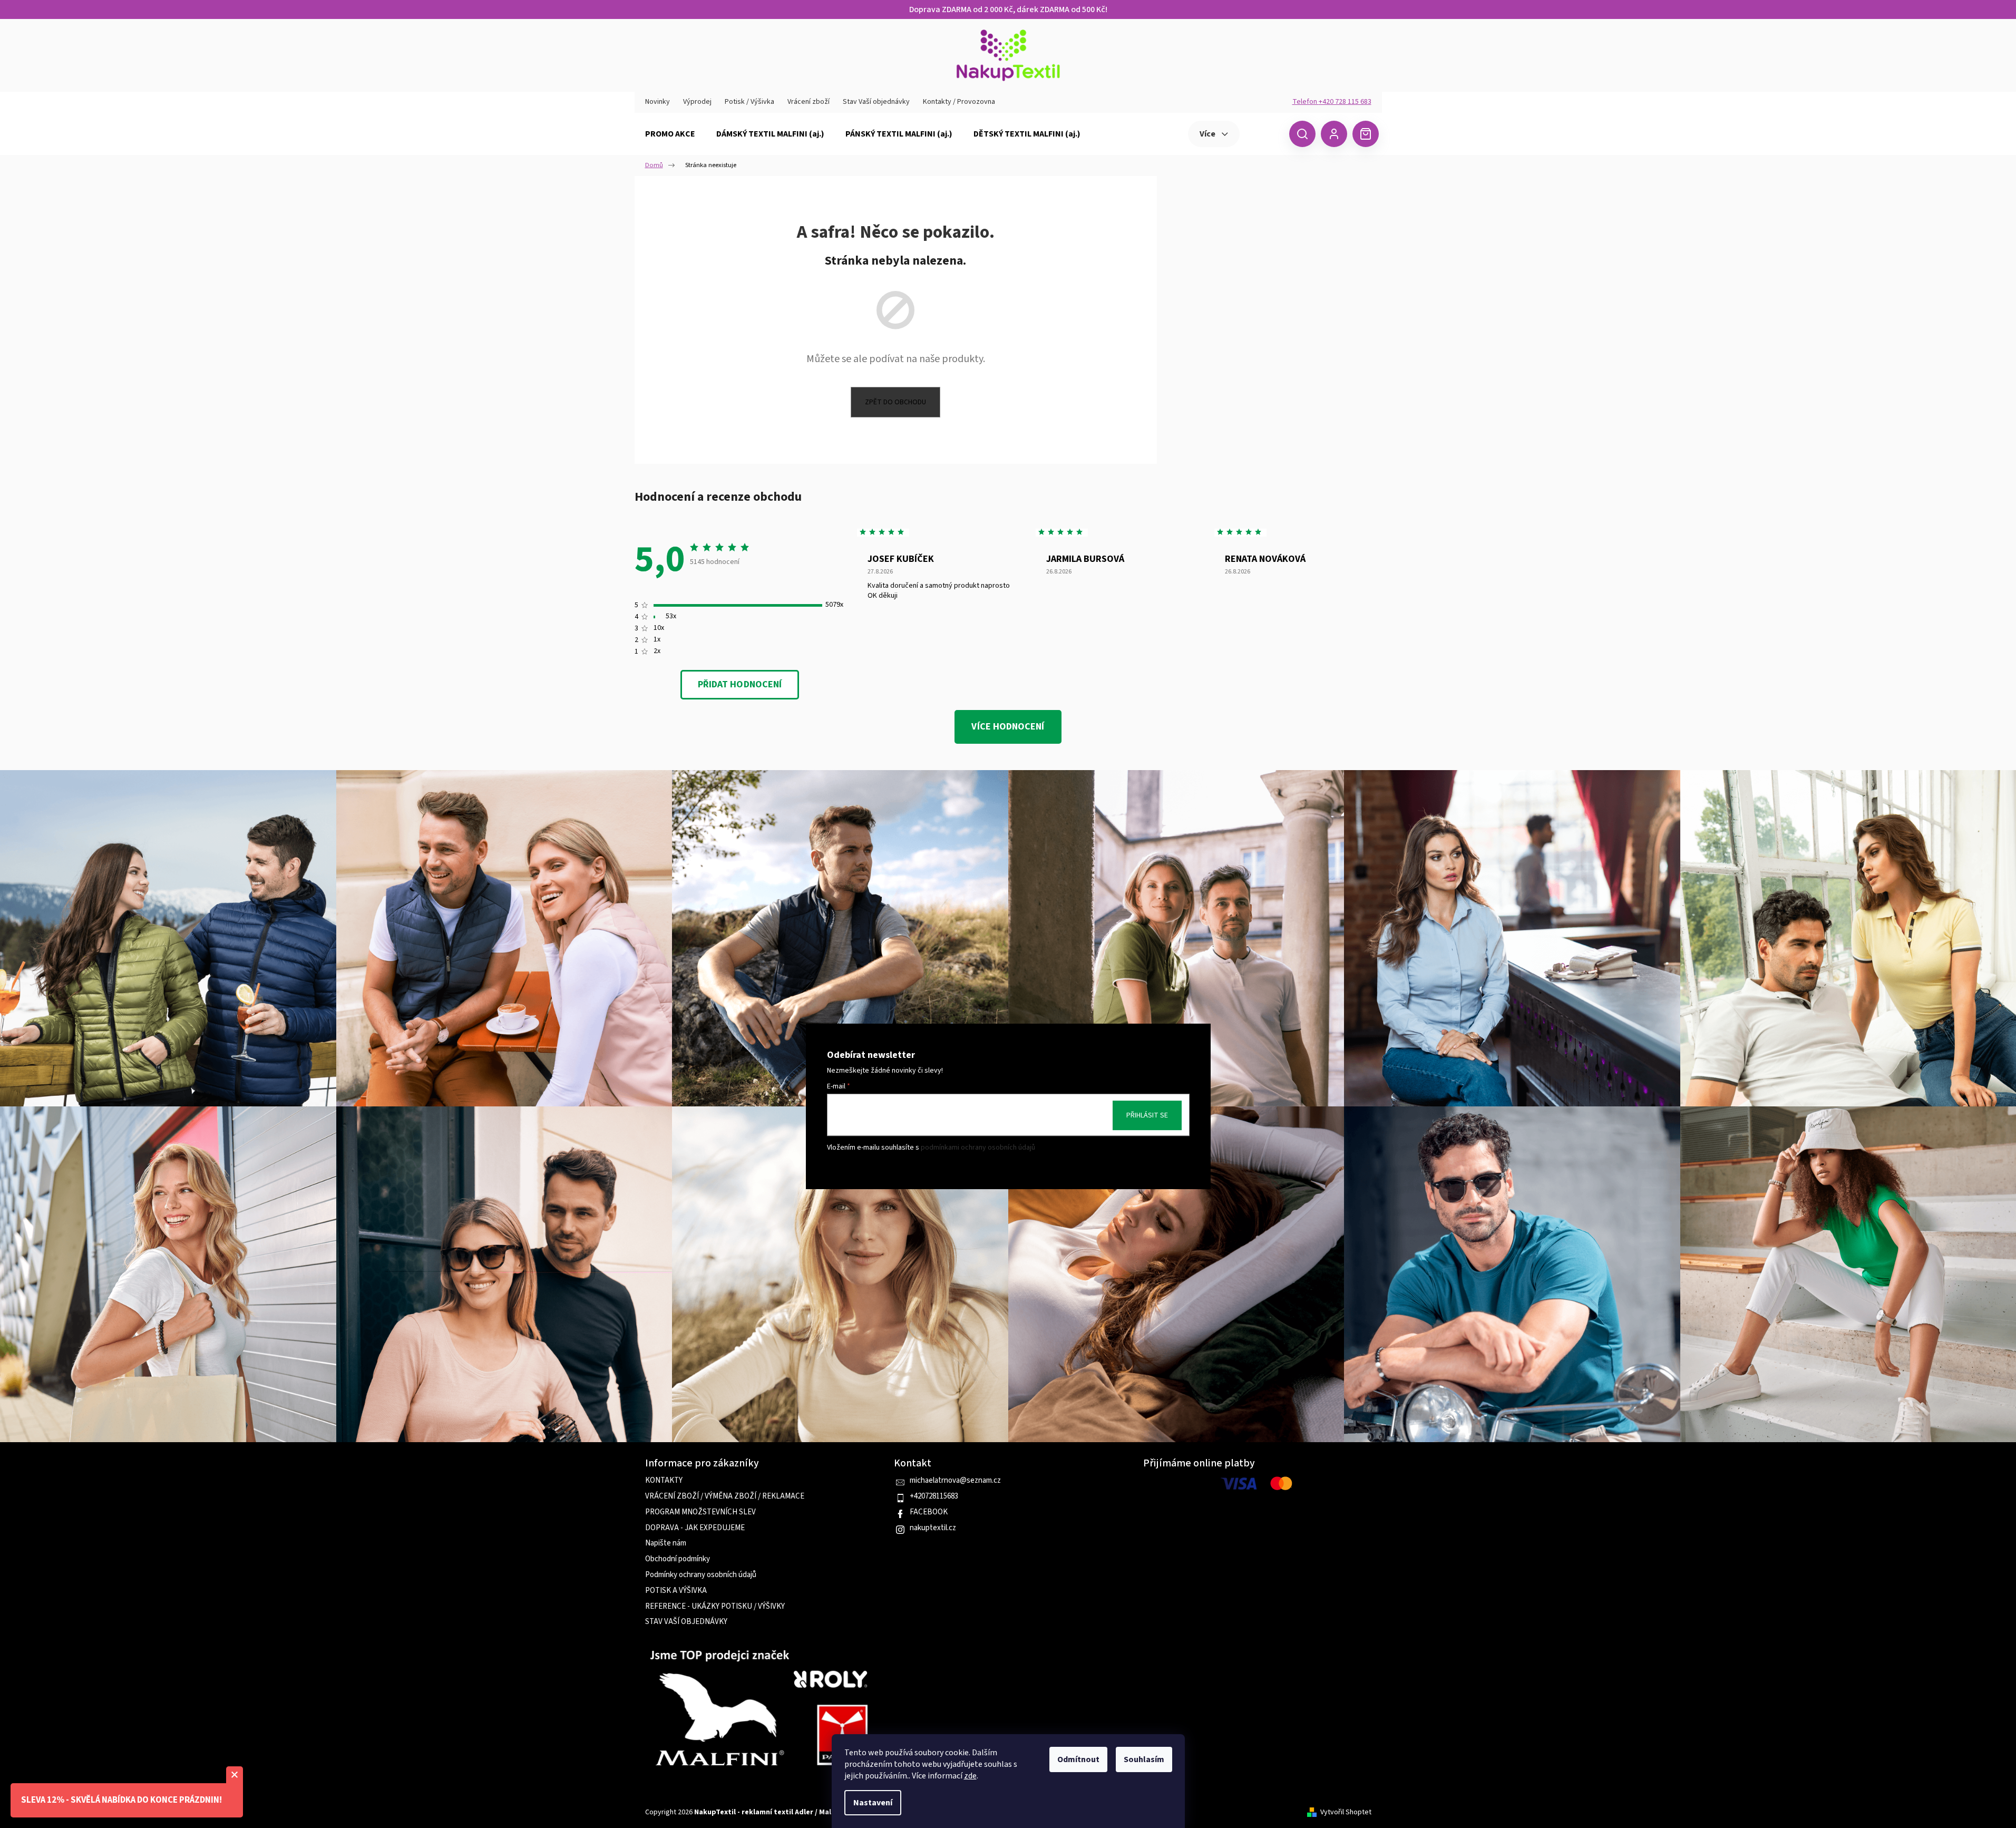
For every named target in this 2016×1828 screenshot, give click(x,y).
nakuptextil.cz (933, 1528)
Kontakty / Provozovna (959, 102)
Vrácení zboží (809, 102)
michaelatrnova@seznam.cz (955, 1481)
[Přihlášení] (1334, 134)
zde (970, 1776)
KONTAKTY (664, 1481)
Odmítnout (1078, 1759)
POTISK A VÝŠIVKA (676, 1591)
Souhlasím (1144, 1759)
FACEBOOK (929, 1512)
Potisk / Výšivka (749, 102)
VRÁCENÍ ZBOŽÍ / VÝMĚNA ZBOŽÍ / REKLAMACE (725, 1496)
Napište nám (666, 1543)
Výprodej (697, 102)
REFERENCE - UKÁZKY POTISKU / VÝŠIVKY (715, 1607)
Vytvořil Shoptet (1346, 1812)
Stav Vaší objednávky (876, 102)
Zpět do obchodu (895, 402)
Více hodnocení (1008, 727)
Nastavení (873, 1803)
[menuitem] (670, 134)
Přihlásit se (1147, 1115)
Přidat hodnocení (740, 684)
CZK (1263, 133)
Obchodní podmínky (678, 1559)
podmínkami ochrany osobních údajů (978, 1148)
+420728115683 (934, 1496)
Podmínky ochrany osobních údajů (701, 1575)
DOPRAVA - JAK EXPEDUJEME (695, 1528)
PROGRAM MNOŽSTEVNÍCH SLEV (700, 1512)
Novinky (658, 102)
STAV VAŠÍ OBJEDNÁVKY (686, 1622)
